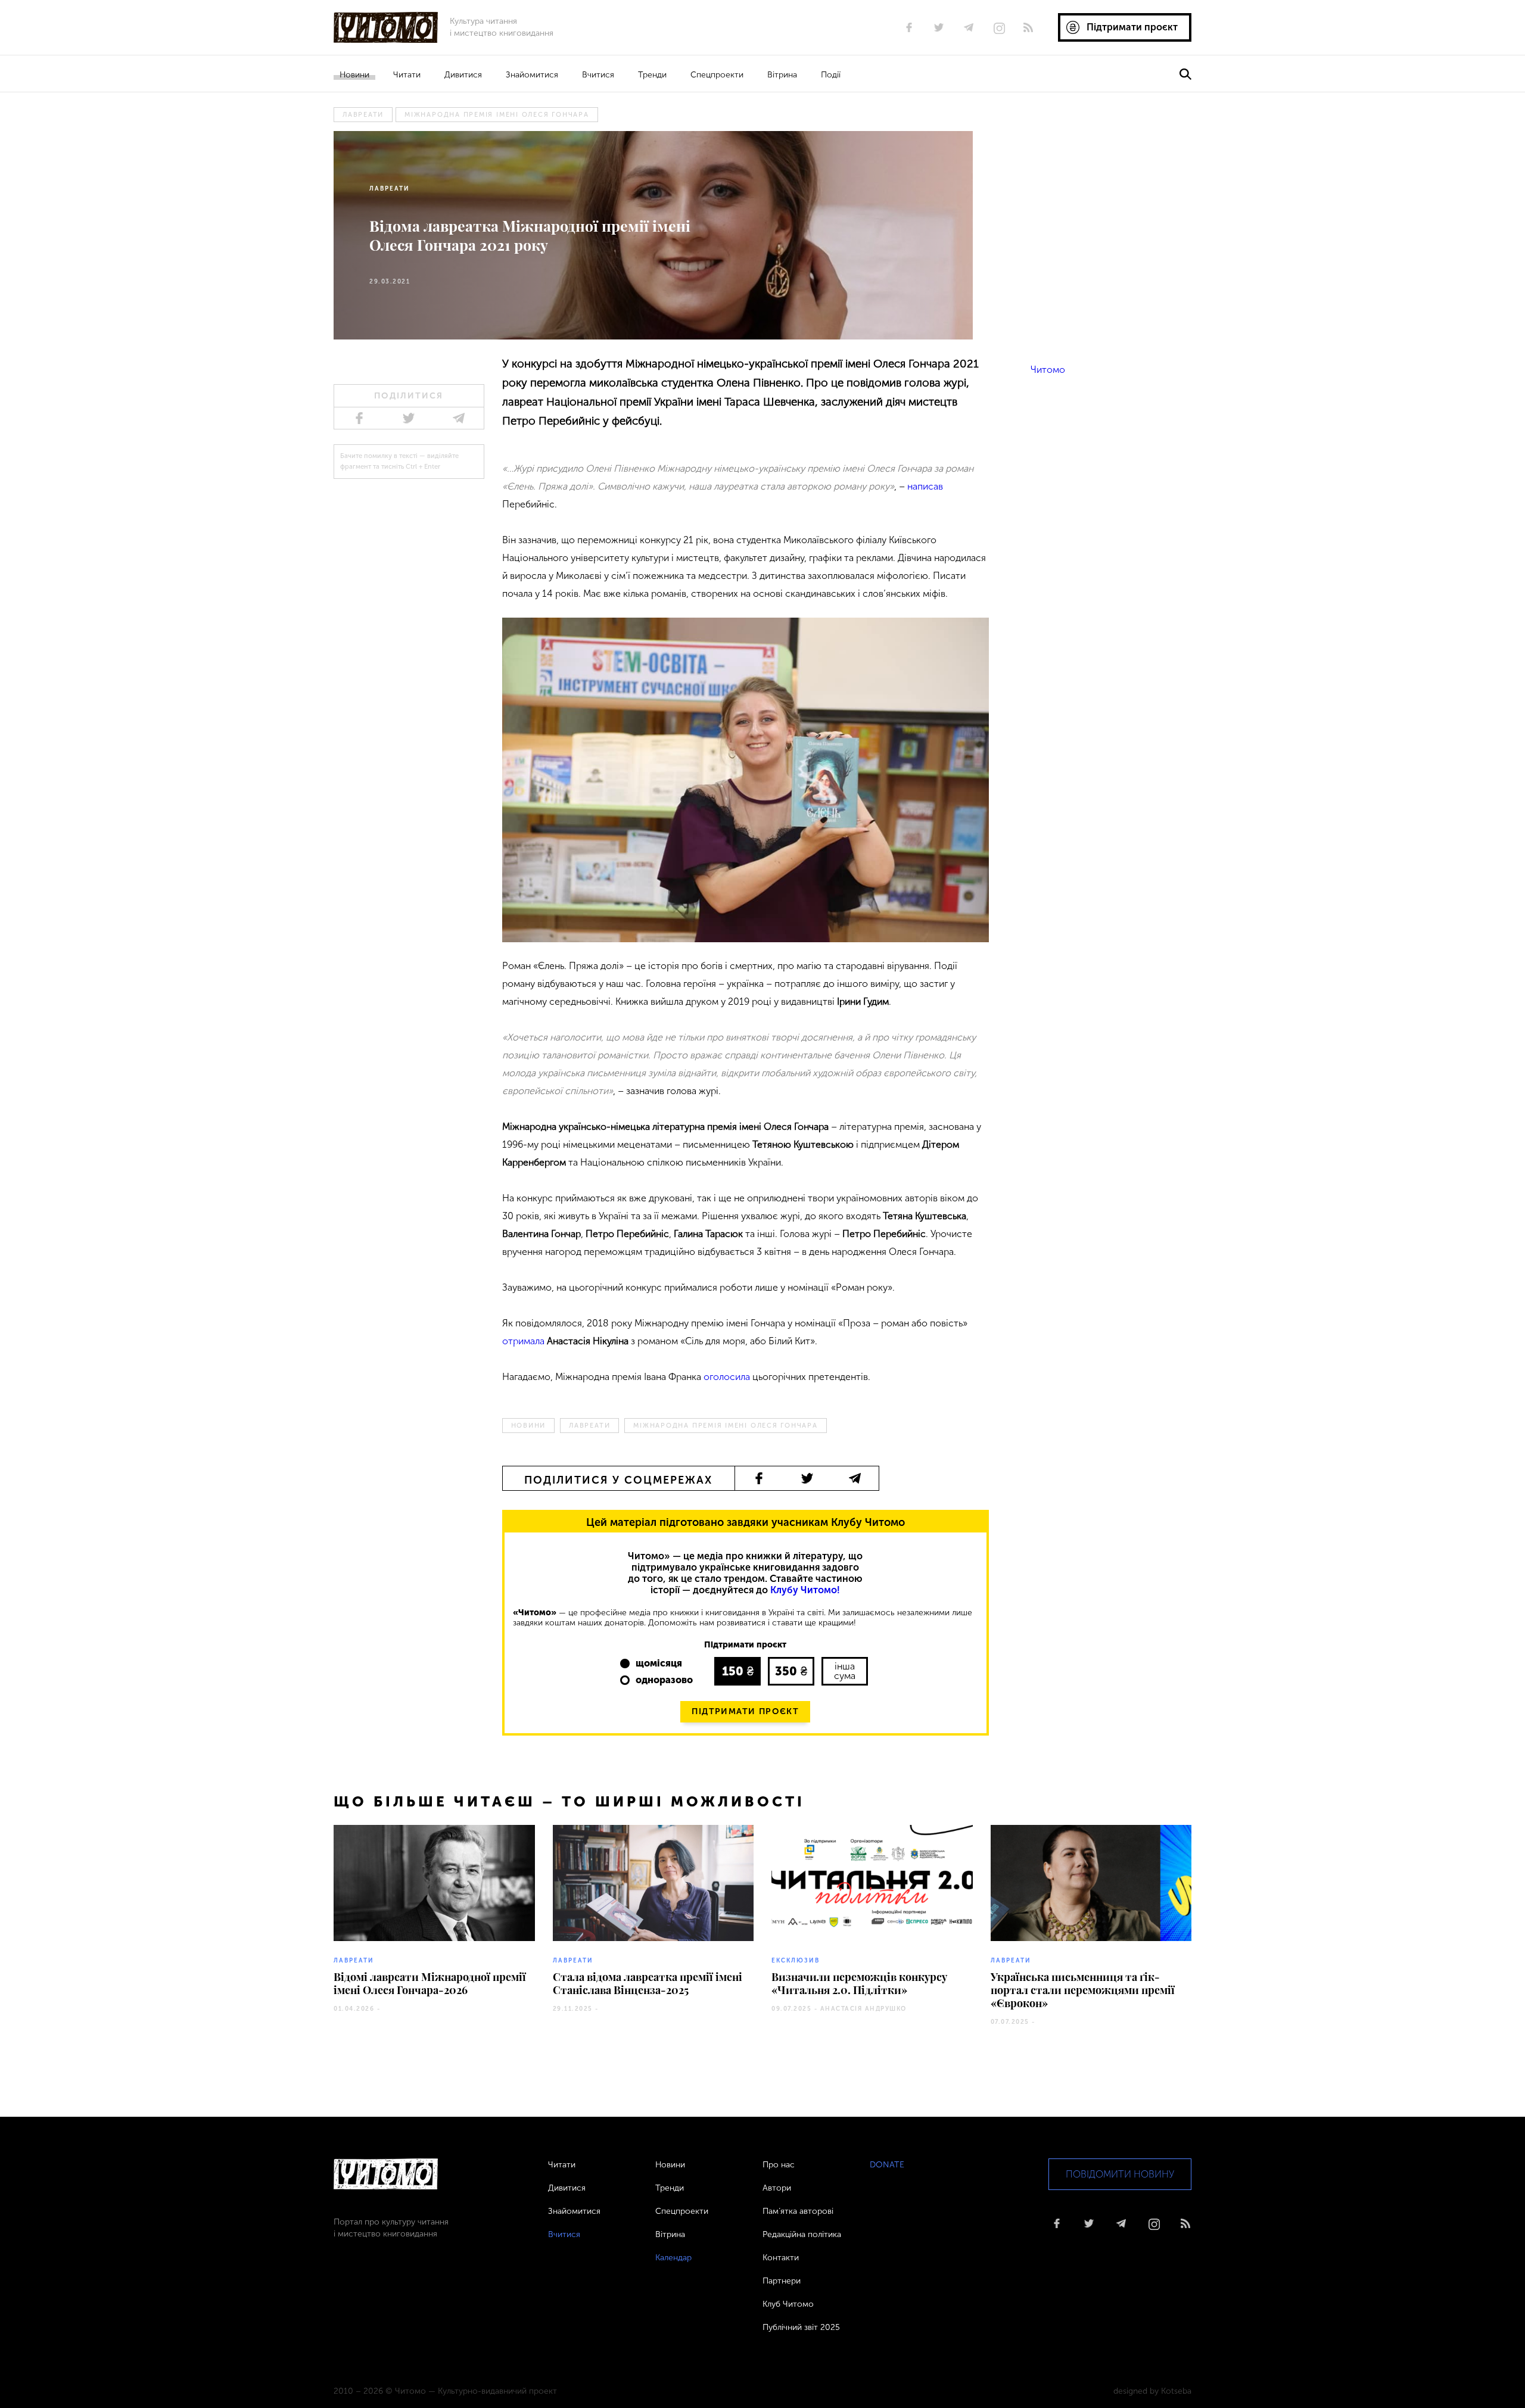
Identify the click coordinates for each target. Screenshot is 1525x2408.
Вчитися (598, 75)
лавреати (363, 115)
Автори (777, 2188)
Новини (354, 75)
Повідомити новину (1120, 2174)
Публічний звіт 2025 (801, 2327)
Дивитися (463, 75)
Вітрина (782, 75)
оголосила (727, 1377)
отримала (523, 1341)
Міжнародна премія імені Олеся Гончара (497, 115)
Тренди (652, 75)
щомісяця (659, 1663)
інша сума (845, 1671)
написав (925, 486)
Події (831, 75)
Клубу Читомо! (805, 1590)
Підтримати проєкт (745, 1711)
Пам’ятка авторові (798, 2211)
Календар (673, 2258)
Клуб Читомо (788, 2304)
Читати (407, 75)
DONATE (887, 2165)
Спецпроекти (717, 75)
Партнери (782, 2281)
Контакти (781, 2258)
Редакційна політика (802, 2234)
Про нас (779, 2165)
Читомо (1048, 370)
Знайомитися (532, 75)
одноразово (664, 1680)
